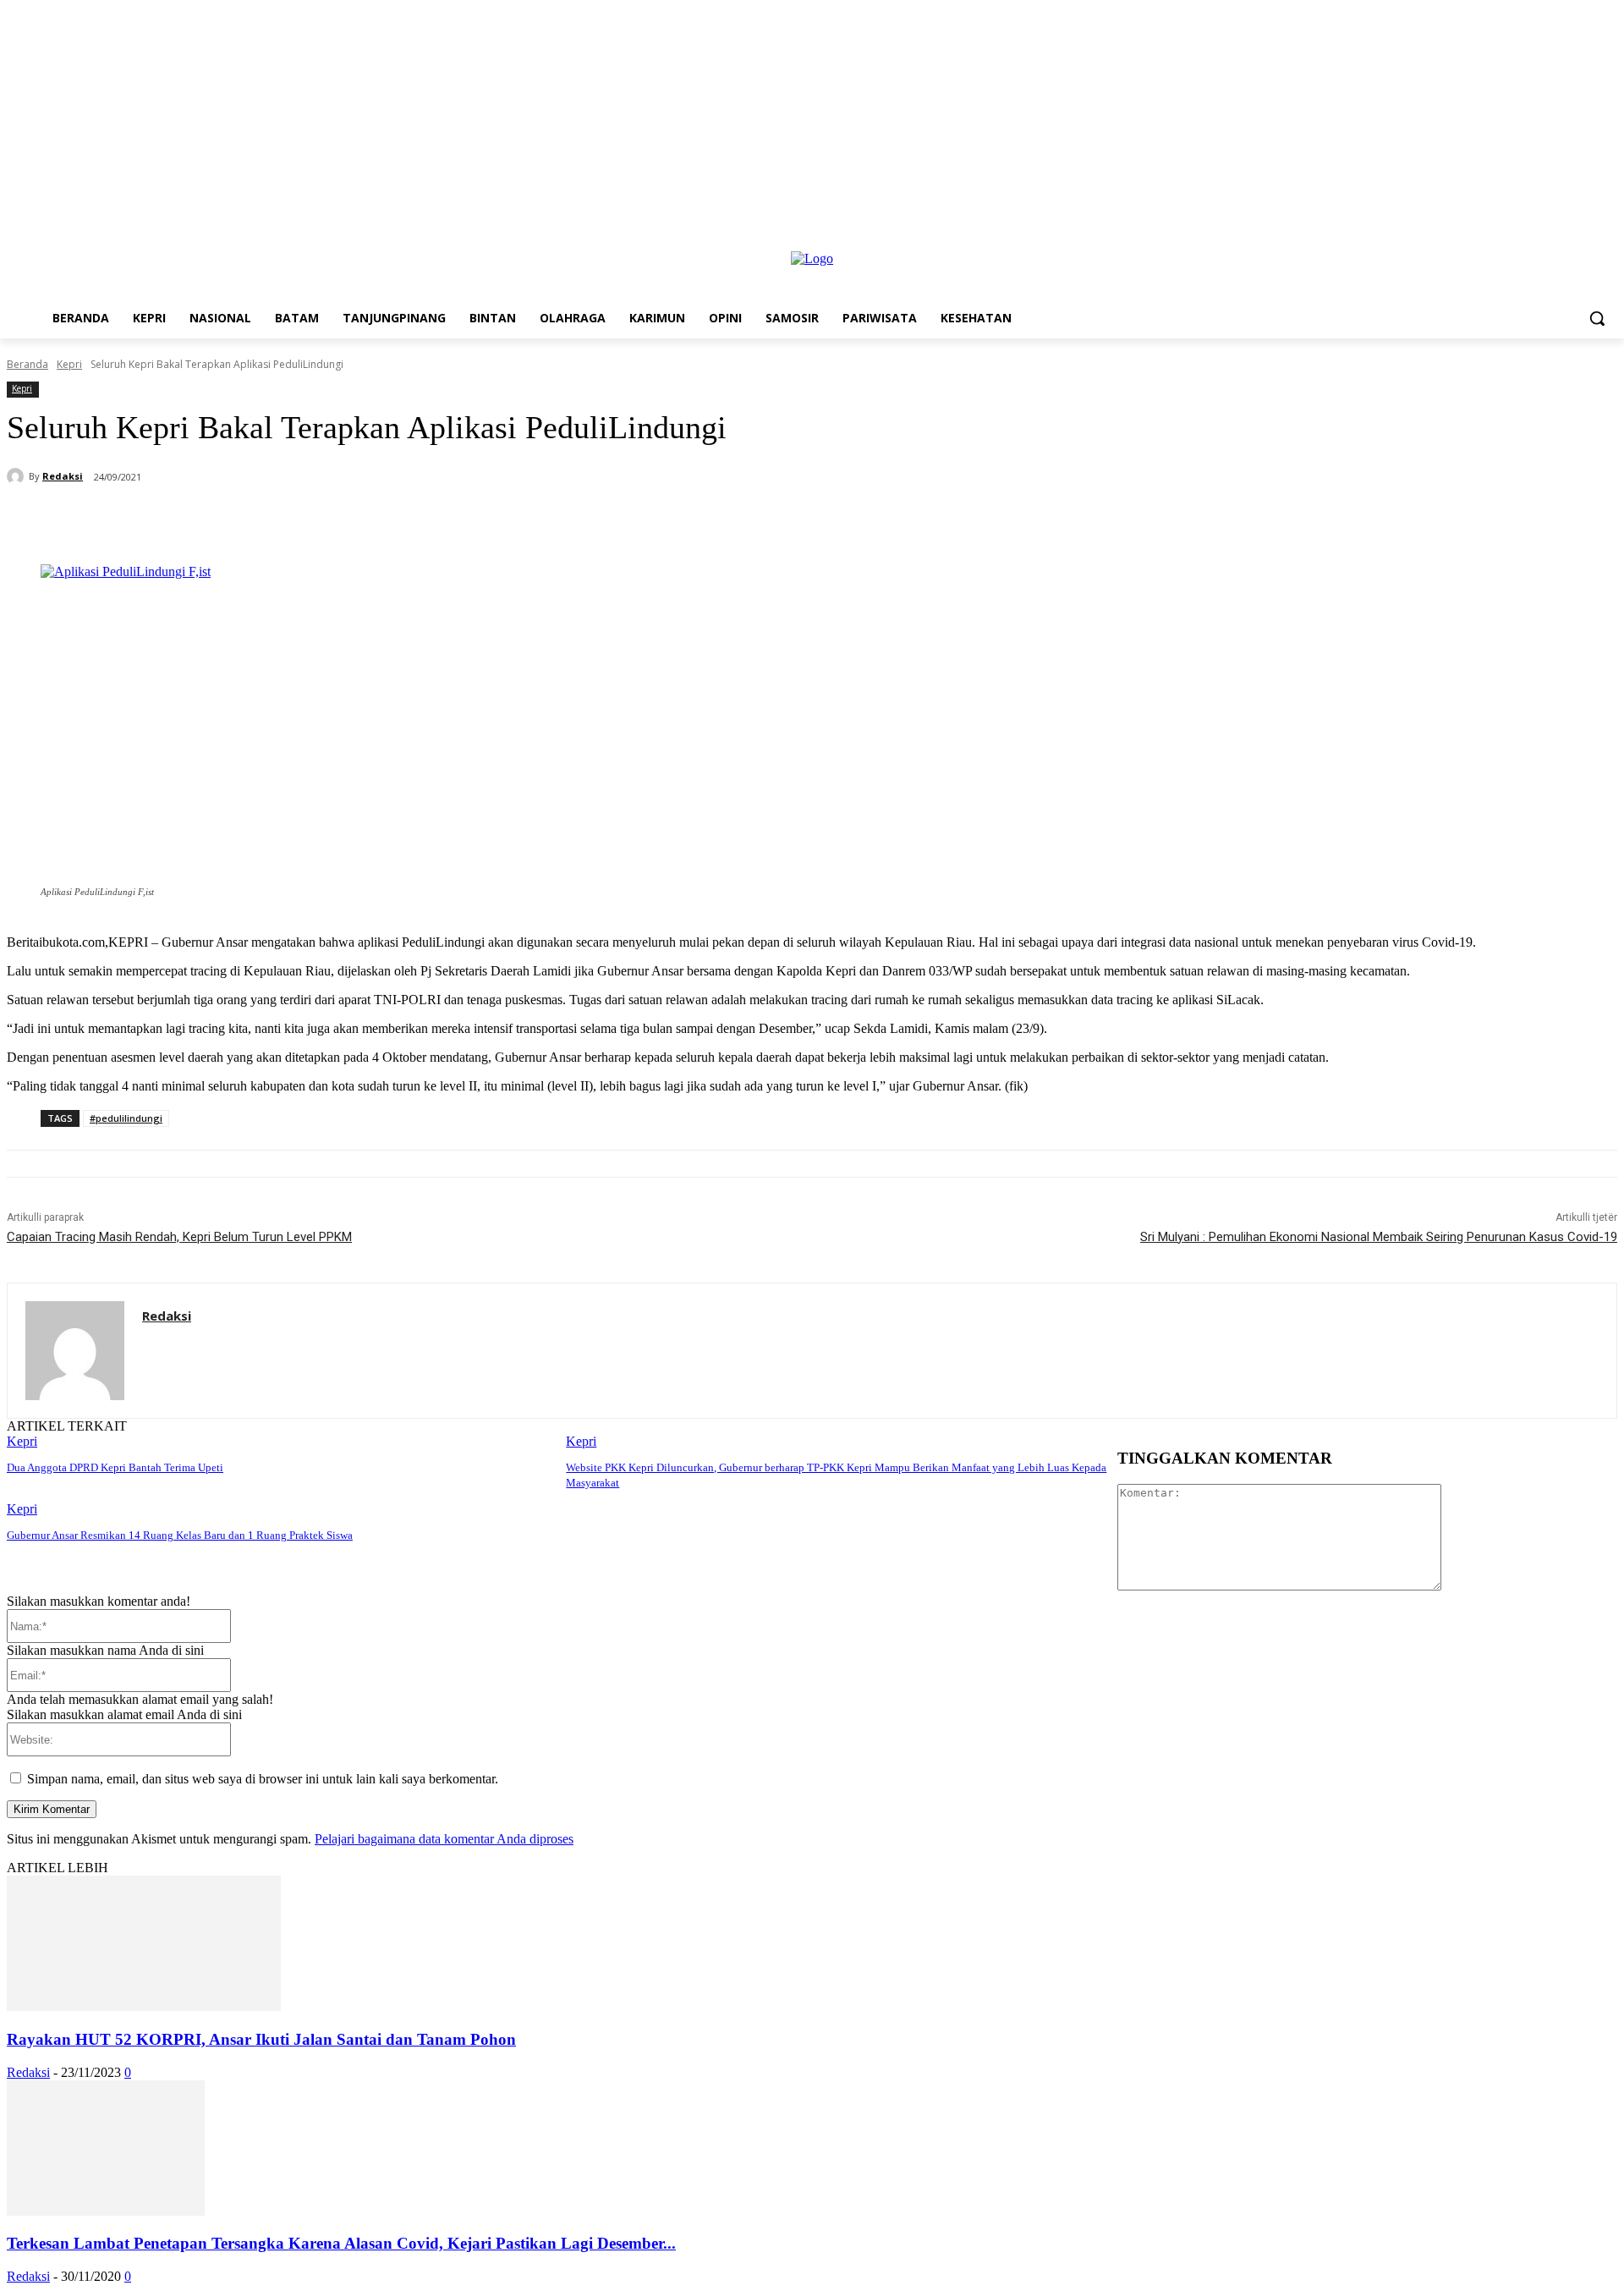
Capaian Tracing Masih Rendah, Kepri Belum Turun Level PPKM (179, 1237)
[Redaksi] (18, 476)
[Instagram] (1584, 240)
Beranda (27, 364)
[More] (466, 521)
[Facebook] (1561, 240)
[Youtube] (1608, 240)
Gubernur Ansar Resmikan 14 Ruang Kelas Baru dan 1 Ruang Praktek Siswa (180, 1535)
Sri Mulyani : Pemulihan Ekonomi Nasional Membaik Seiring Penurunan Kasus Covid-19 (1379, 1237)
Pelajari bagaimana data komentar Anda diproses (444, 1839)
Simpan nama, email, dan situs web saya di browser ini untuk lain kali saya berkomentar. (263, 1779)
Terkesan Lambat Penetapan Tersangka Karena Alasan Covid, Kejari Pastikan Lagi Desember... (341, 2243)
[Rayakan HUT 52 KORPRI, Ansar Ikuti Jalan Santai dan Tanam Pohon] (144, 2006)
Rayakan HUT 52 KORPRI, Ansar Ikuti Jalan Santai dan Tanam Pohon (261, 2039)
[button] (1597, 318)
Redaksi (63, 476)
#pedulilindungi (126, 1118)
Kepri (69, 364)
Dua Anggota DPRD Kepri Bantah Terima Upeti (115, 1467)
